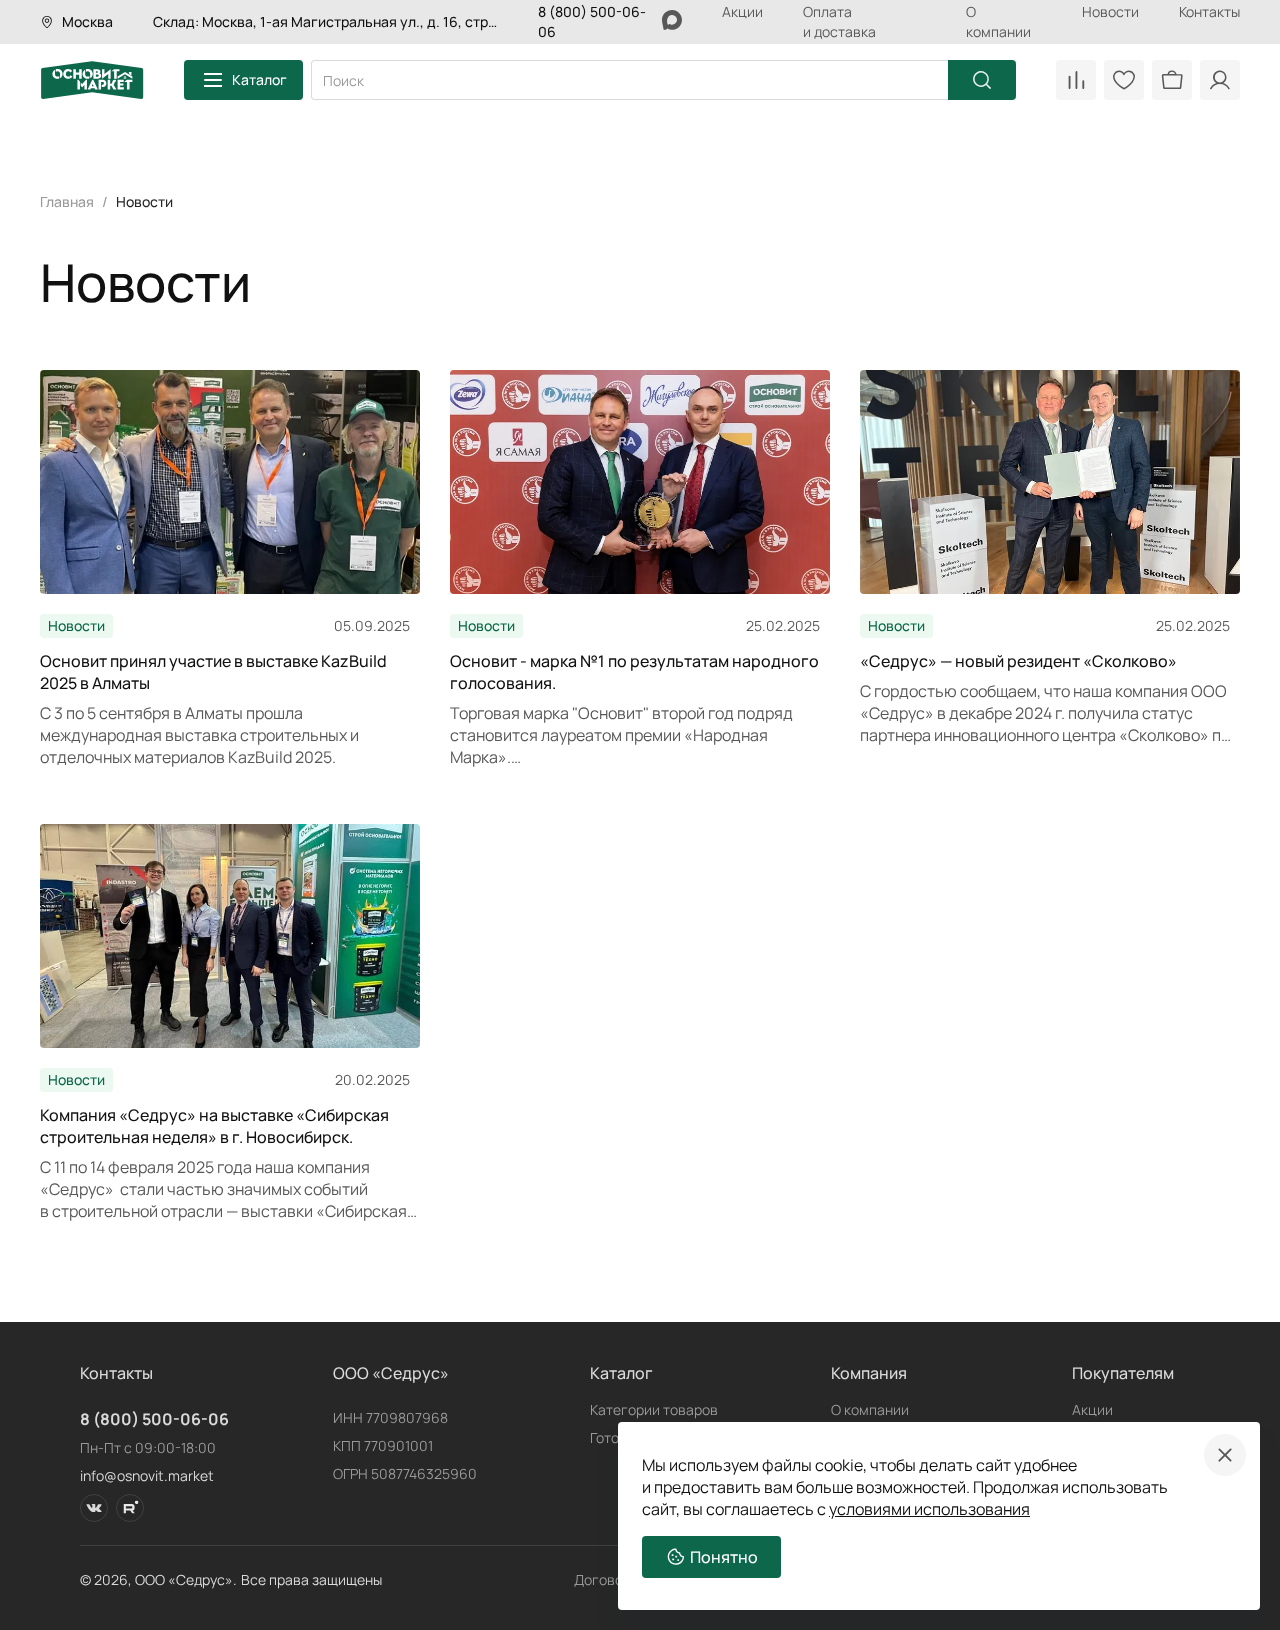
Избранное (1124, 80)
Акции (742, 11)
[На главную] (92, 80)
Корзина (1172, 80)
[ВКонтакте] (94, 1508)
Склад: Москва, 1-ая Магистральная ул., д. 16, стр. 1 (325, 21)
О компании (998, 21)
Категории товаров (654, 1409)
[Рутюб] (130, 1508)
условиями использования (929, 1509)
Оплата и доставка (839, 21)
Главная (67, 201)
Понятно (724, 1557)
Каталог (259, 79)
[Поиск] (982, 80)
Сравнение (1076, 80)
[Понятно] (1225, 1455)
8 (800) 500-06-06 (154, 1419)
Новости (1110, 11)
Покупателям (1123, 1373)
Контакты (1209, 11)
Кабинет (1220, 80)
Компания (869, 1373)
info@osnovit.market (147, 1475)
